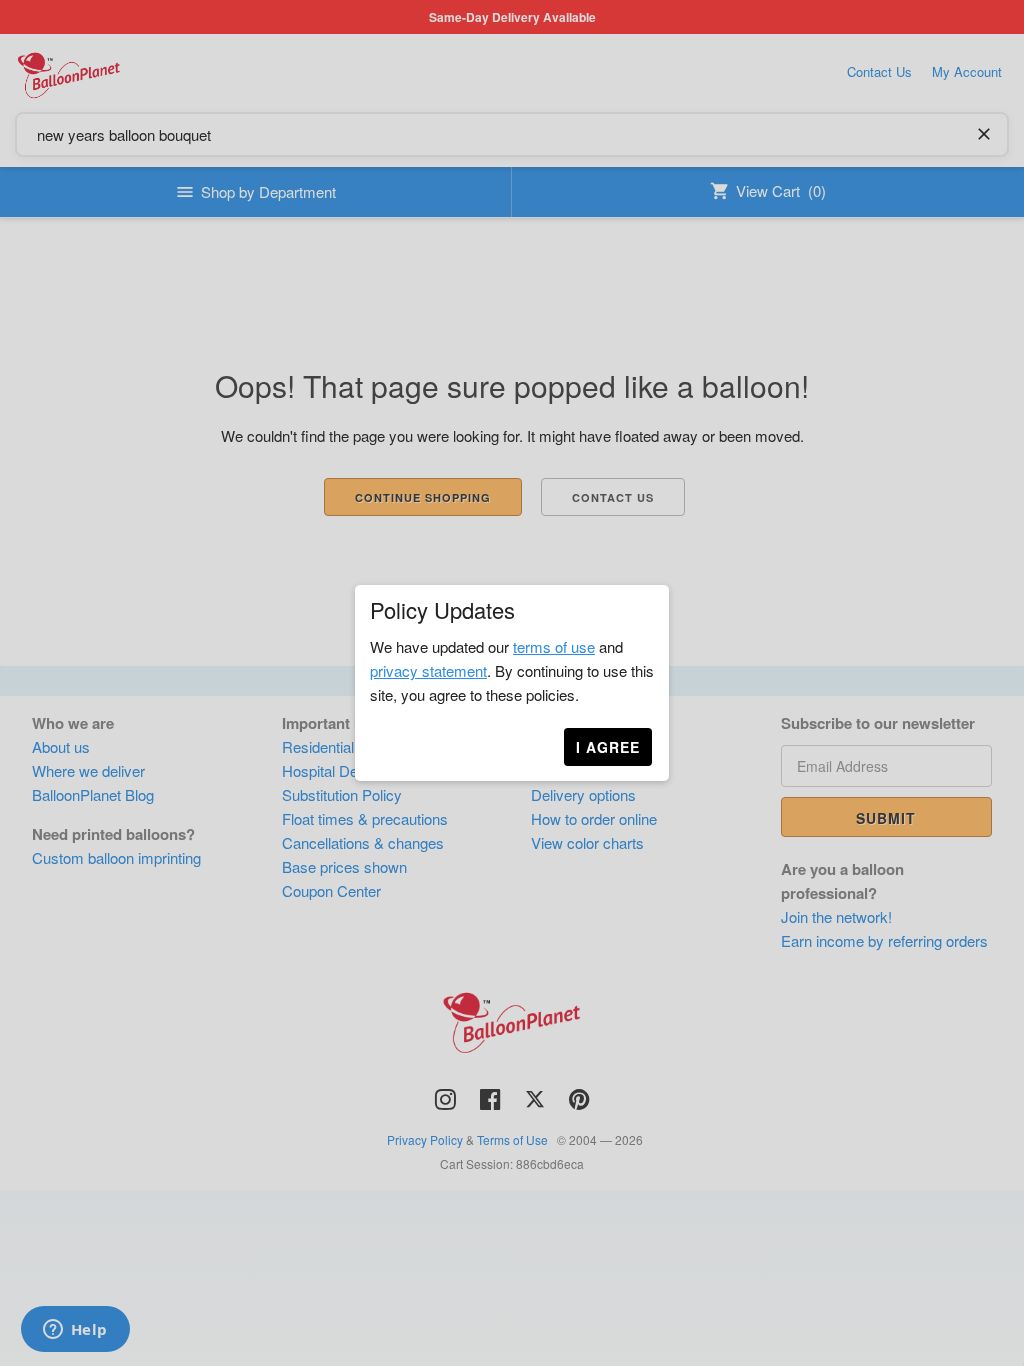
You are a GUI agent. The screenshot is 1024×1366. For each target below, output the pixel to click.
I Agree (608, 747)
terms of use (554, 646)
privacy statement (428, 670)
